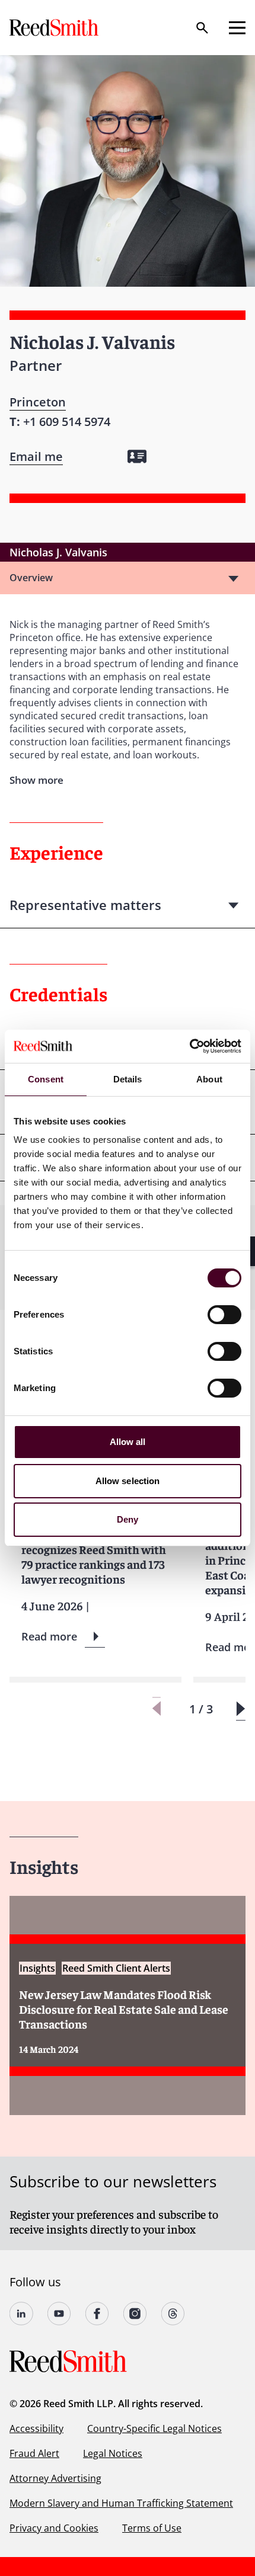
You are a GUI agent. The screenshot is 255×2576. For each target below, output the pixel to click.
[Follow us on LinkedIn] (21, 2314)
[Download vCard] (137, 456)
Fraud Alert (34, 2453)
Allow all (128, 1442)
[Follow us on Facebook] (97, 2314)
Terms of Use (152, 2528)
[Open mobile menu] (237, 28)
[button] (240, 1709)
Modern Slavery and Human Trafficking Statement (121, 2503)
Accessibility (36, 2428)
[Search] (202, 28)
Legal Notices (113, 2453)
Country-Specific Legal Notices (154, 2428)
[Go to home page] (55, 28)
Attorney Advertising (55, 2478)
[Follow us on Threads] (173, 2314)
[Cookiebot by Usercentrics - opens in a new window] (189, 1046)
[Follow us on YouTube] (59, 2314)
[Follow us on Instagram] (135, 2314)
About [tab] (209, 1079)
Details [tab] (128, 1079)
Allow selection (128, 1481)
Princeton (38, 402)
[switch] (224, 1315)
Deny (128, 1519)
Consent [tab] (46, 1079)
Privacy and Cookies (54, 2528)
